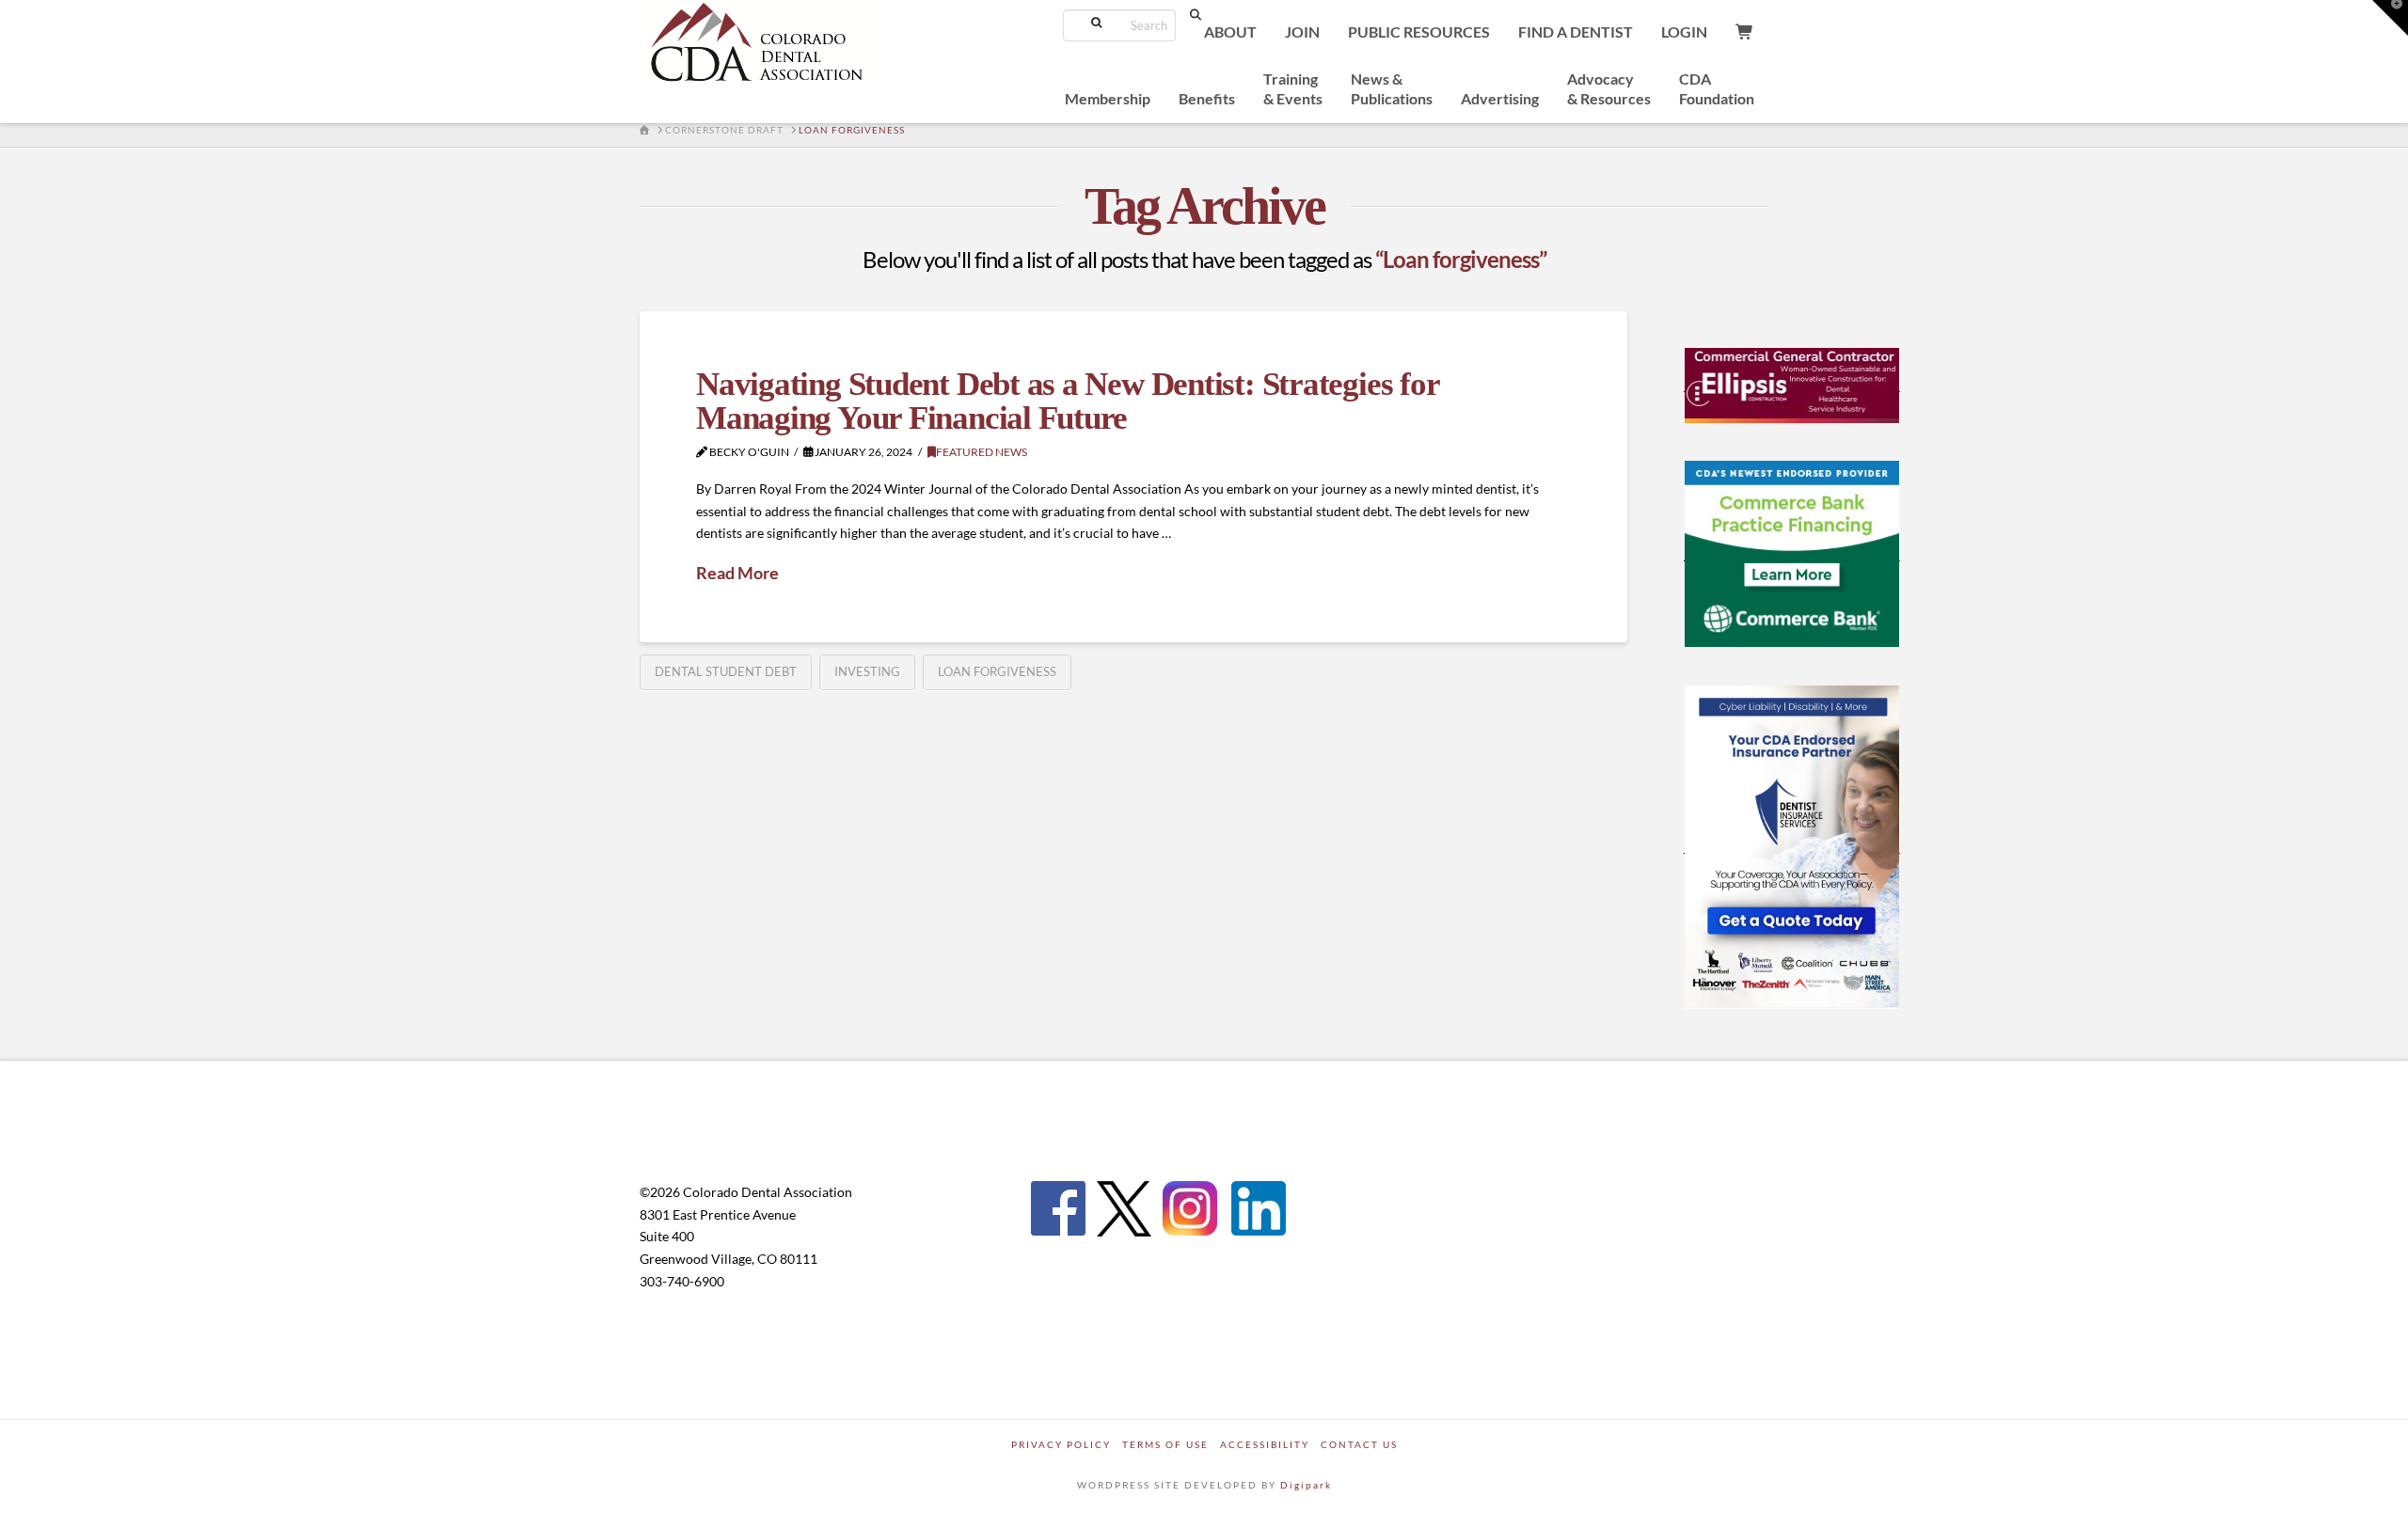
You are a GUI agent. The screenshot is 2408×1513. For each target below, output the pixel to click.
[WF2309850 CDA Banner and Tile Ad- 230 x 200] (1792, 553)
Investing (867, 671)
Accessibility (1265, 1444)
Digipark (1306, 1485)
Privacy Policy (1061, 1444)
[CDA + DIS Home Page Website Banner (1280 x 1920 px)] (1792, 845)
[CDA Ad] (1792, 384)
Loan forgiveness (997, 671)
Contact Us (1359, 1444)
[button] (2390, 18)
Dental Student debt (726, 671)
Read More (737, 573)
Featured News (982, 452)
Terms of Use (1165, 1444)
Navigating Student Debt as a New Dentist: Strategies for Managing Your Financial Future (1067, 402)
